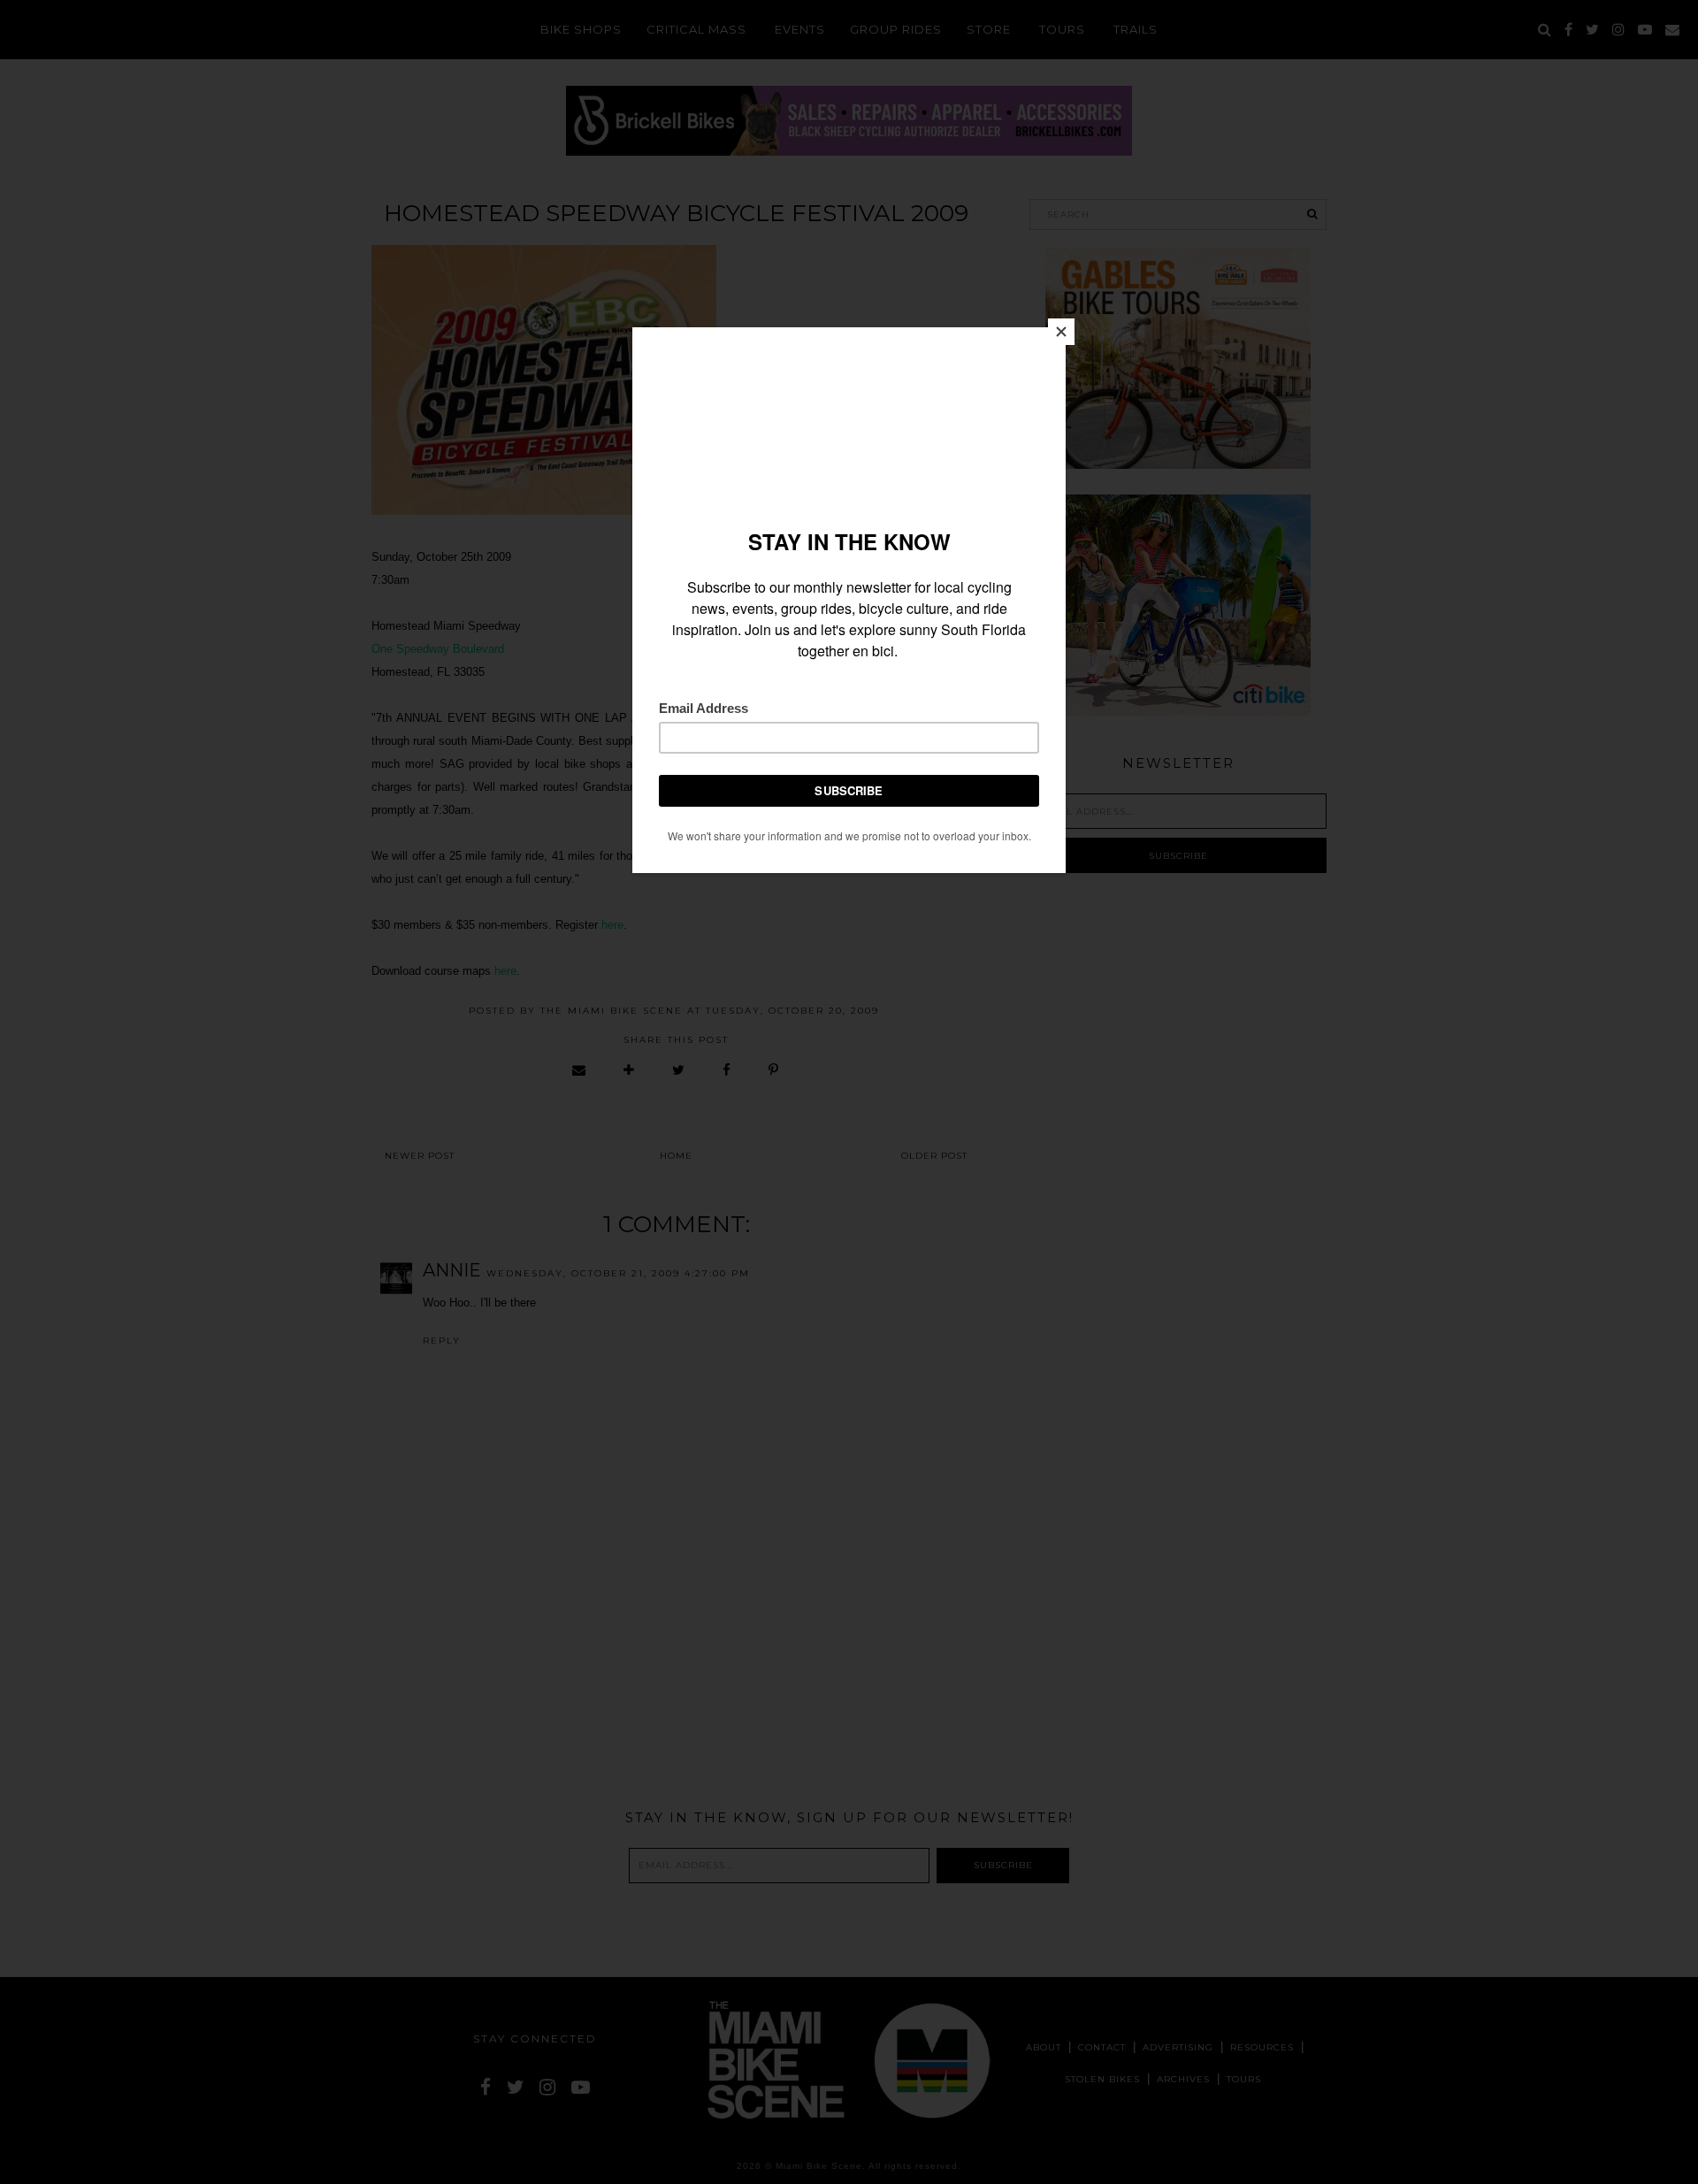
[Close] (1061, 332)
